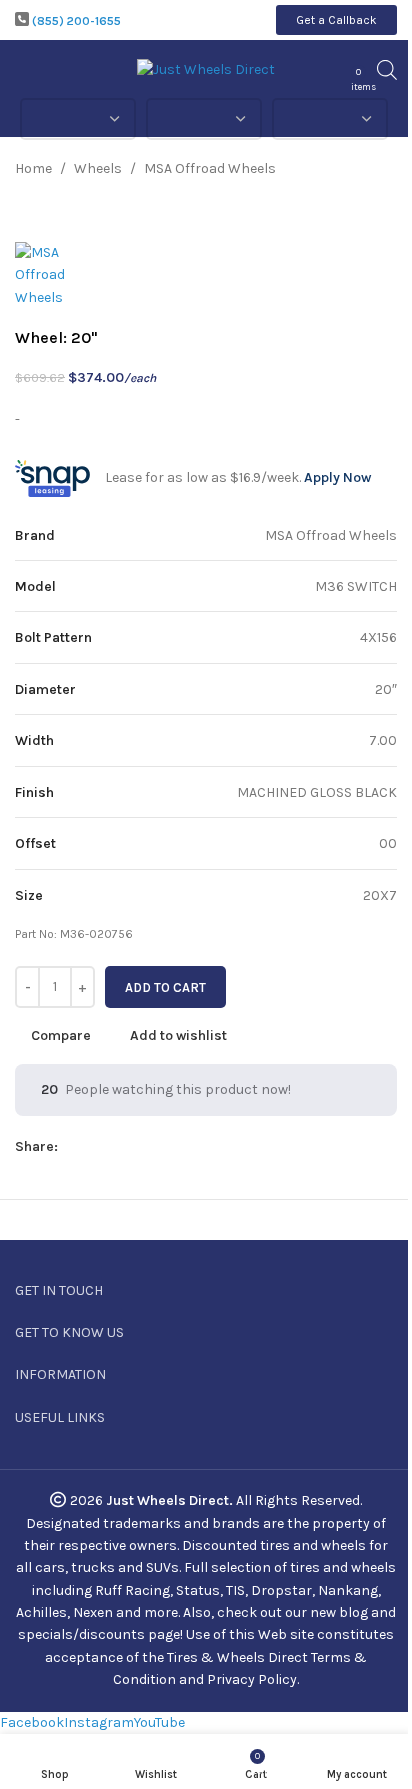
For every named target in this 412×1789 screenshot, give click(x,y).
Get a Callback (336, 20)
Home (33, 168)
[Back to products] (361, 169)
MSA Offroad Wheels (210, 168)
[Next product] (385, 169)
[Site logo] (206, 68)
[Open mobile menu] (23, 70)
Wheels (98, 168)
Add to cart (165, 987)
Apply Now (337, 477)
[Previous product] (337, 169)
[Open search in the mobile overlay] (387, 70)
